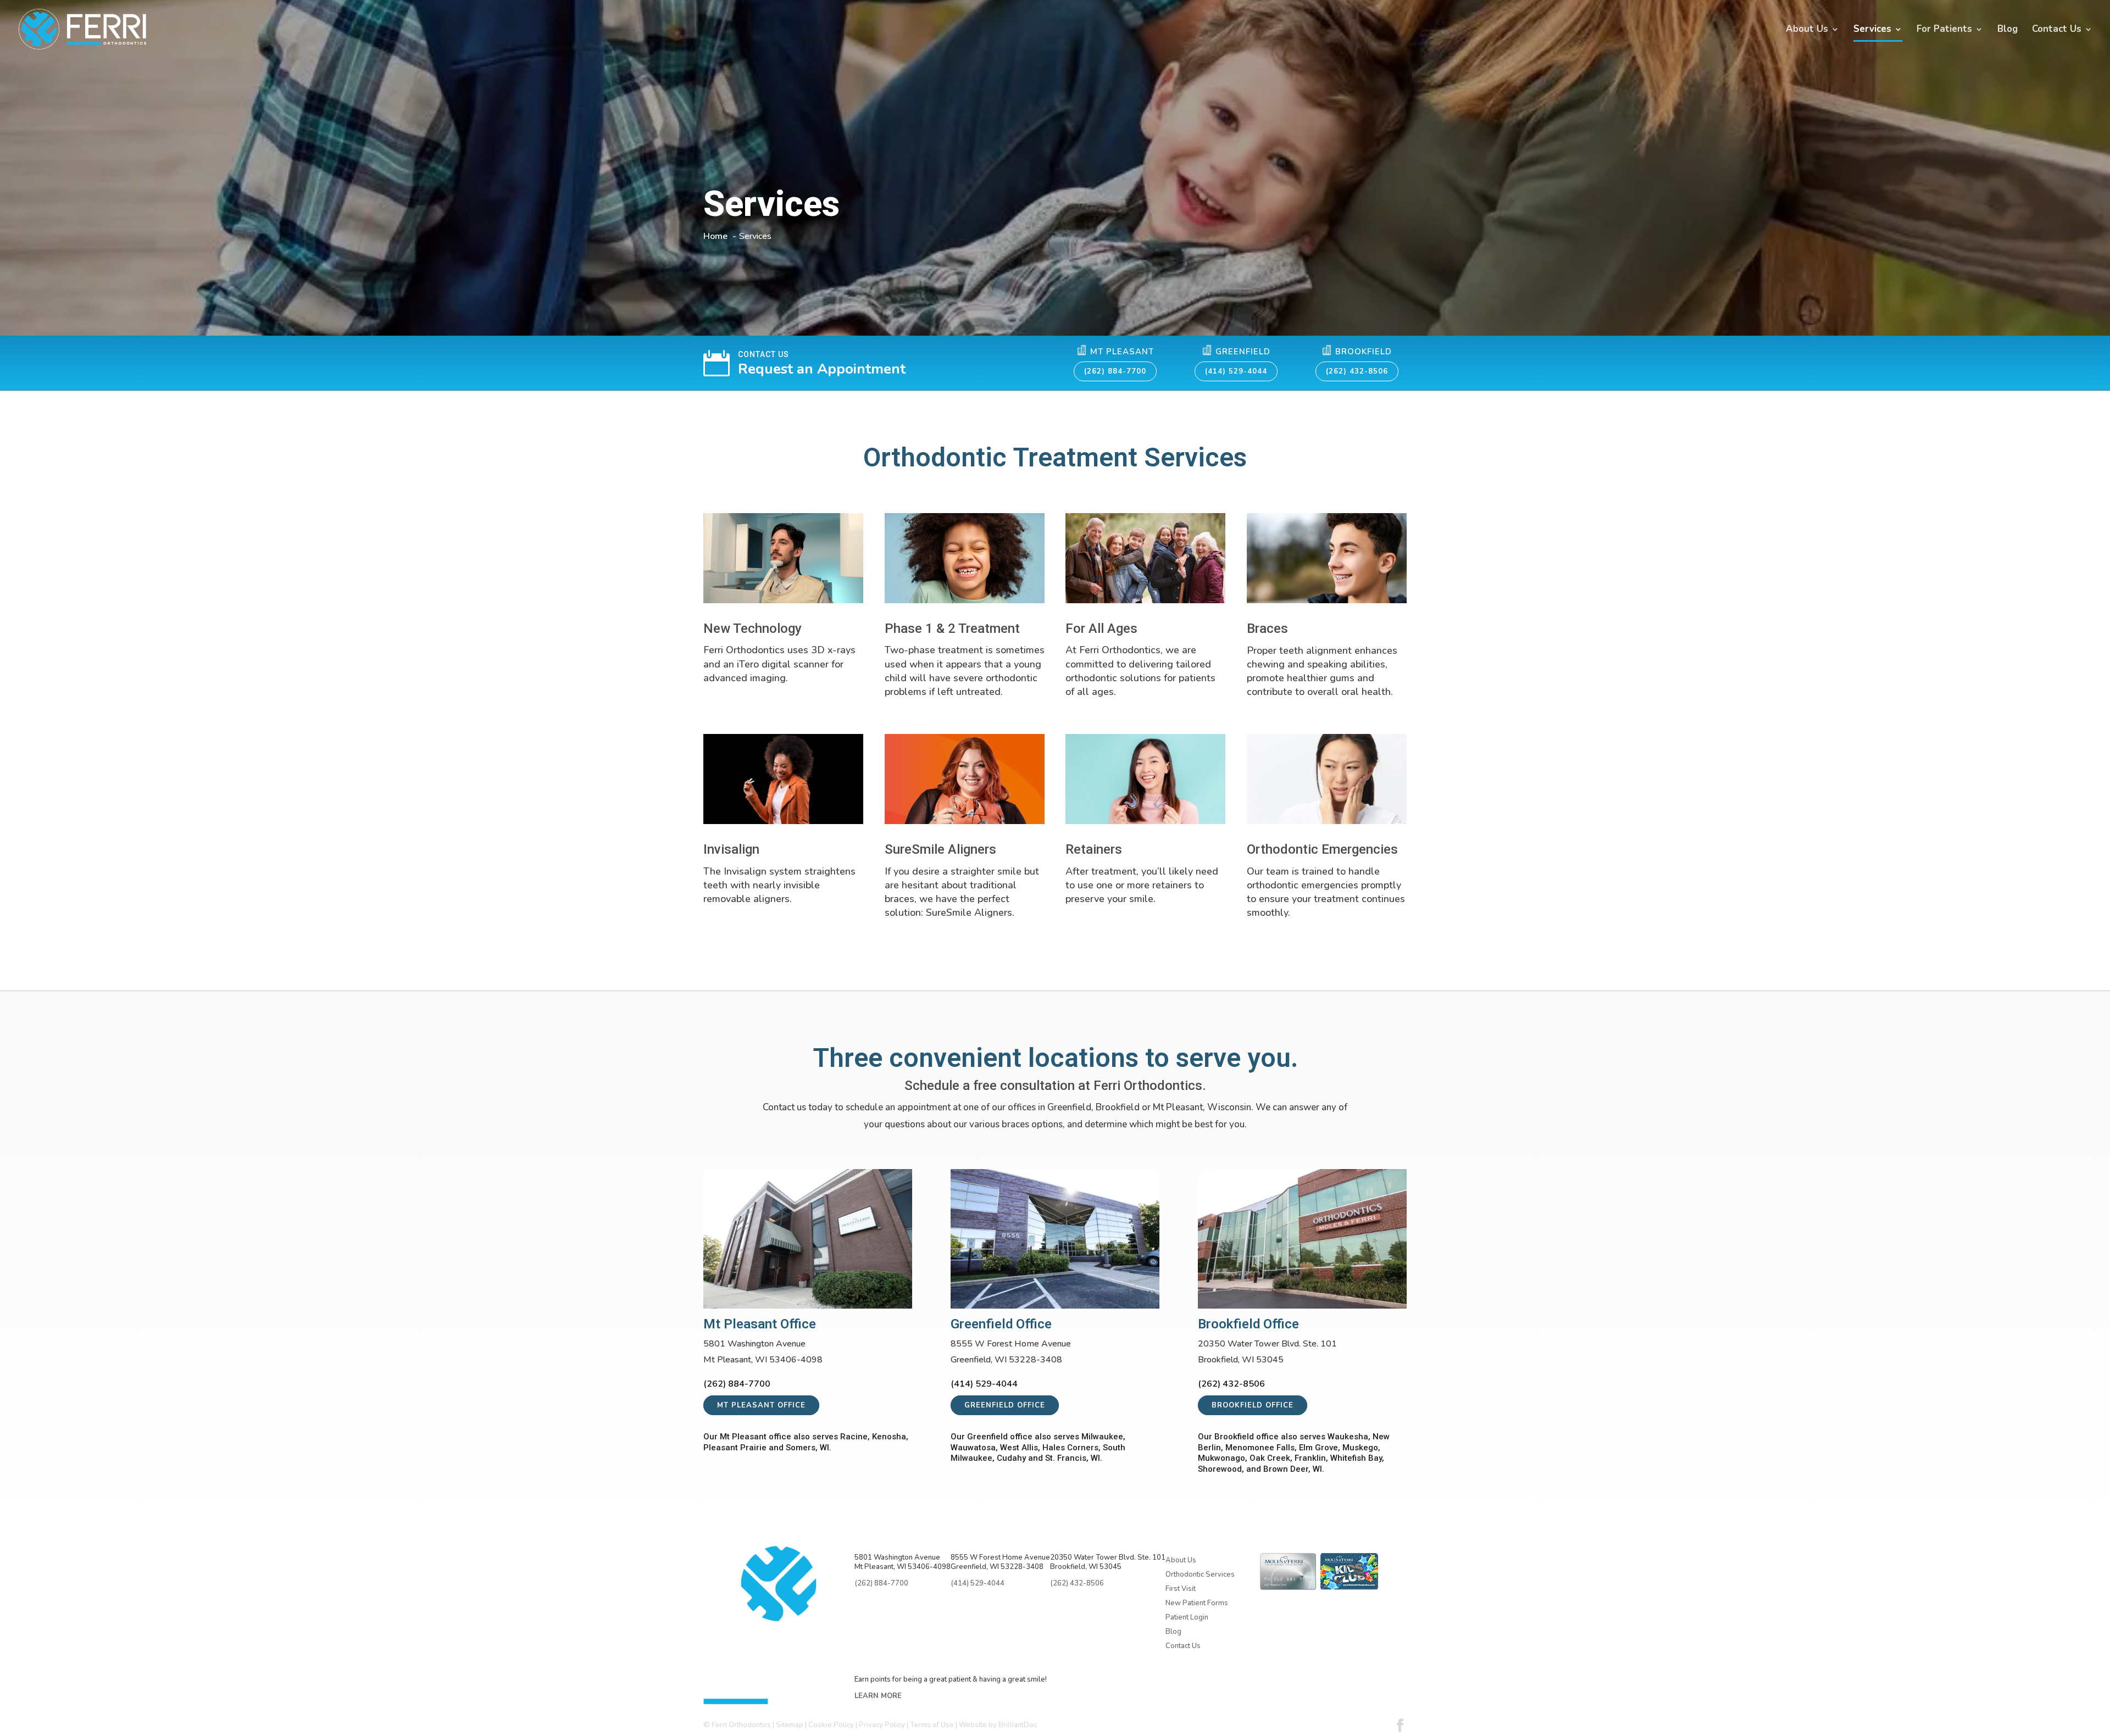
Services (1872, 30)
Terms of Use (932, 1725)
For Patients (1944, 30)
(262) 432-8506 (1357, 371)
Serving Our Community (1211, 1659)
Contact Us (2057, 30)
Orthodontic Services (1200, 1574)
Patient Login (1187, 1617)
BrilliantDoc (1018, 1725)
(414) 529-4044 (1236, 371)
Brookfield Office (1253, 1405)
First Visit (1181, 1589)
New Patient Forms (1197, 1603)
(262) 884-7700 (1115, 371)
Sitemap (790, 1725)
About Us (1807, 30)
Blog (2008, 30)
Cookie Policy (831, 1725)
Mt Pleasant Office (761, 1405)
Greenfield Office (1005, 1405)
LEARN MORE (878, 1696)
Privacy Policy (882, 1725)
